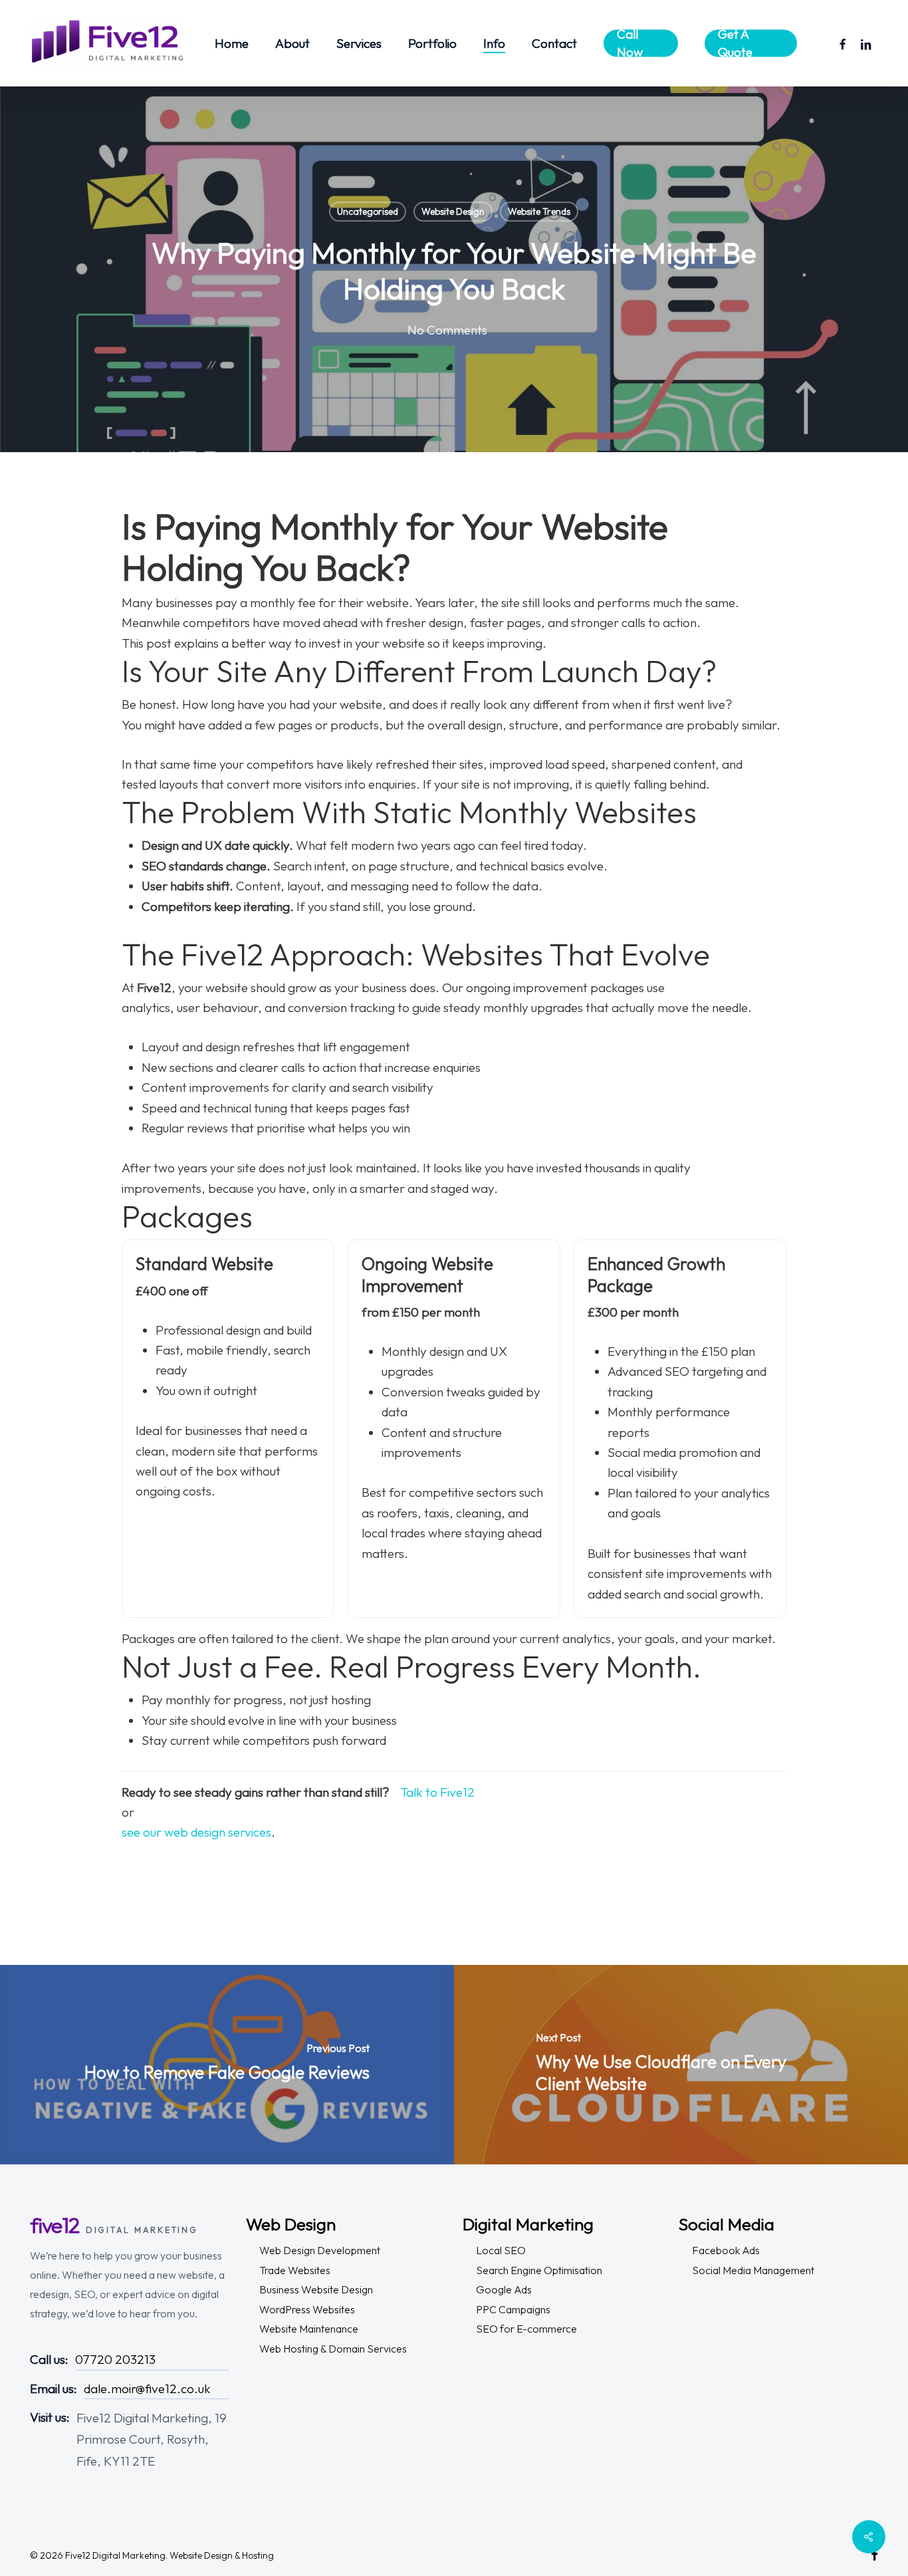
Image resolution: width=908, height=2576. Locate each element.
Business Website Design (316, 2289)
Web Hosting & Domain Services (333, 2349)
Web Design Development (320, 2250)
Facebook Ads (726, 2250)
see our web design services (196, 1832)
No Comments (447, 330)
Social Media (727, 2224)
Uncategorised (368, 211)
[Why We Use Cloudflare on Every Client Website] (681, 2065)
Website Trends (539, 211)
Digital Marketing (528, 2224)
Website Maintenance (309, 2329)
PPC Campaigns (513, 2309)
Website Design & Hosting (222, 2555)
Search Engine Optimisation (539, 2270)
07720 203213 (115, 2359)
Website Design (453, 211)
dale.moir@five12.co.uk (147, 2388)
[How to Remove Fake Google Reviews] (227, 2065)
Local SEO (501, 2250)
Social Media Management (753, 2270)
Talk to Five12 (437, 1792)
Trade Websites (295, 2270)
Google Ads (504, 2289)
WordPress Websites (307, 2309)
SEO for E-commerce (526, 2329)
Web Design (291, 2224)
